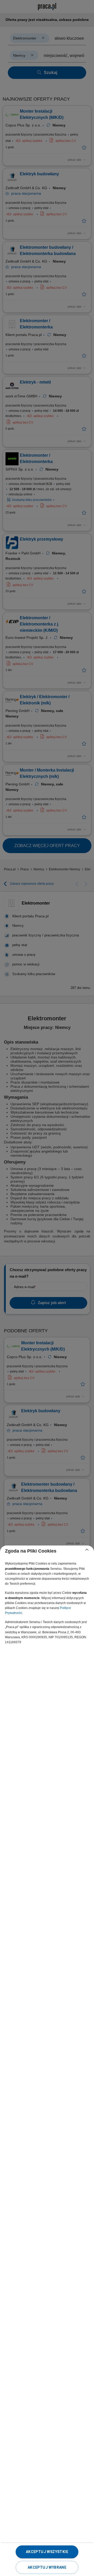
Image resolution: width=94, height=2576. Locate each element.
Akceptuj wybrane (47, 2567)
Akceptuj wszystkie (47, 2552)
